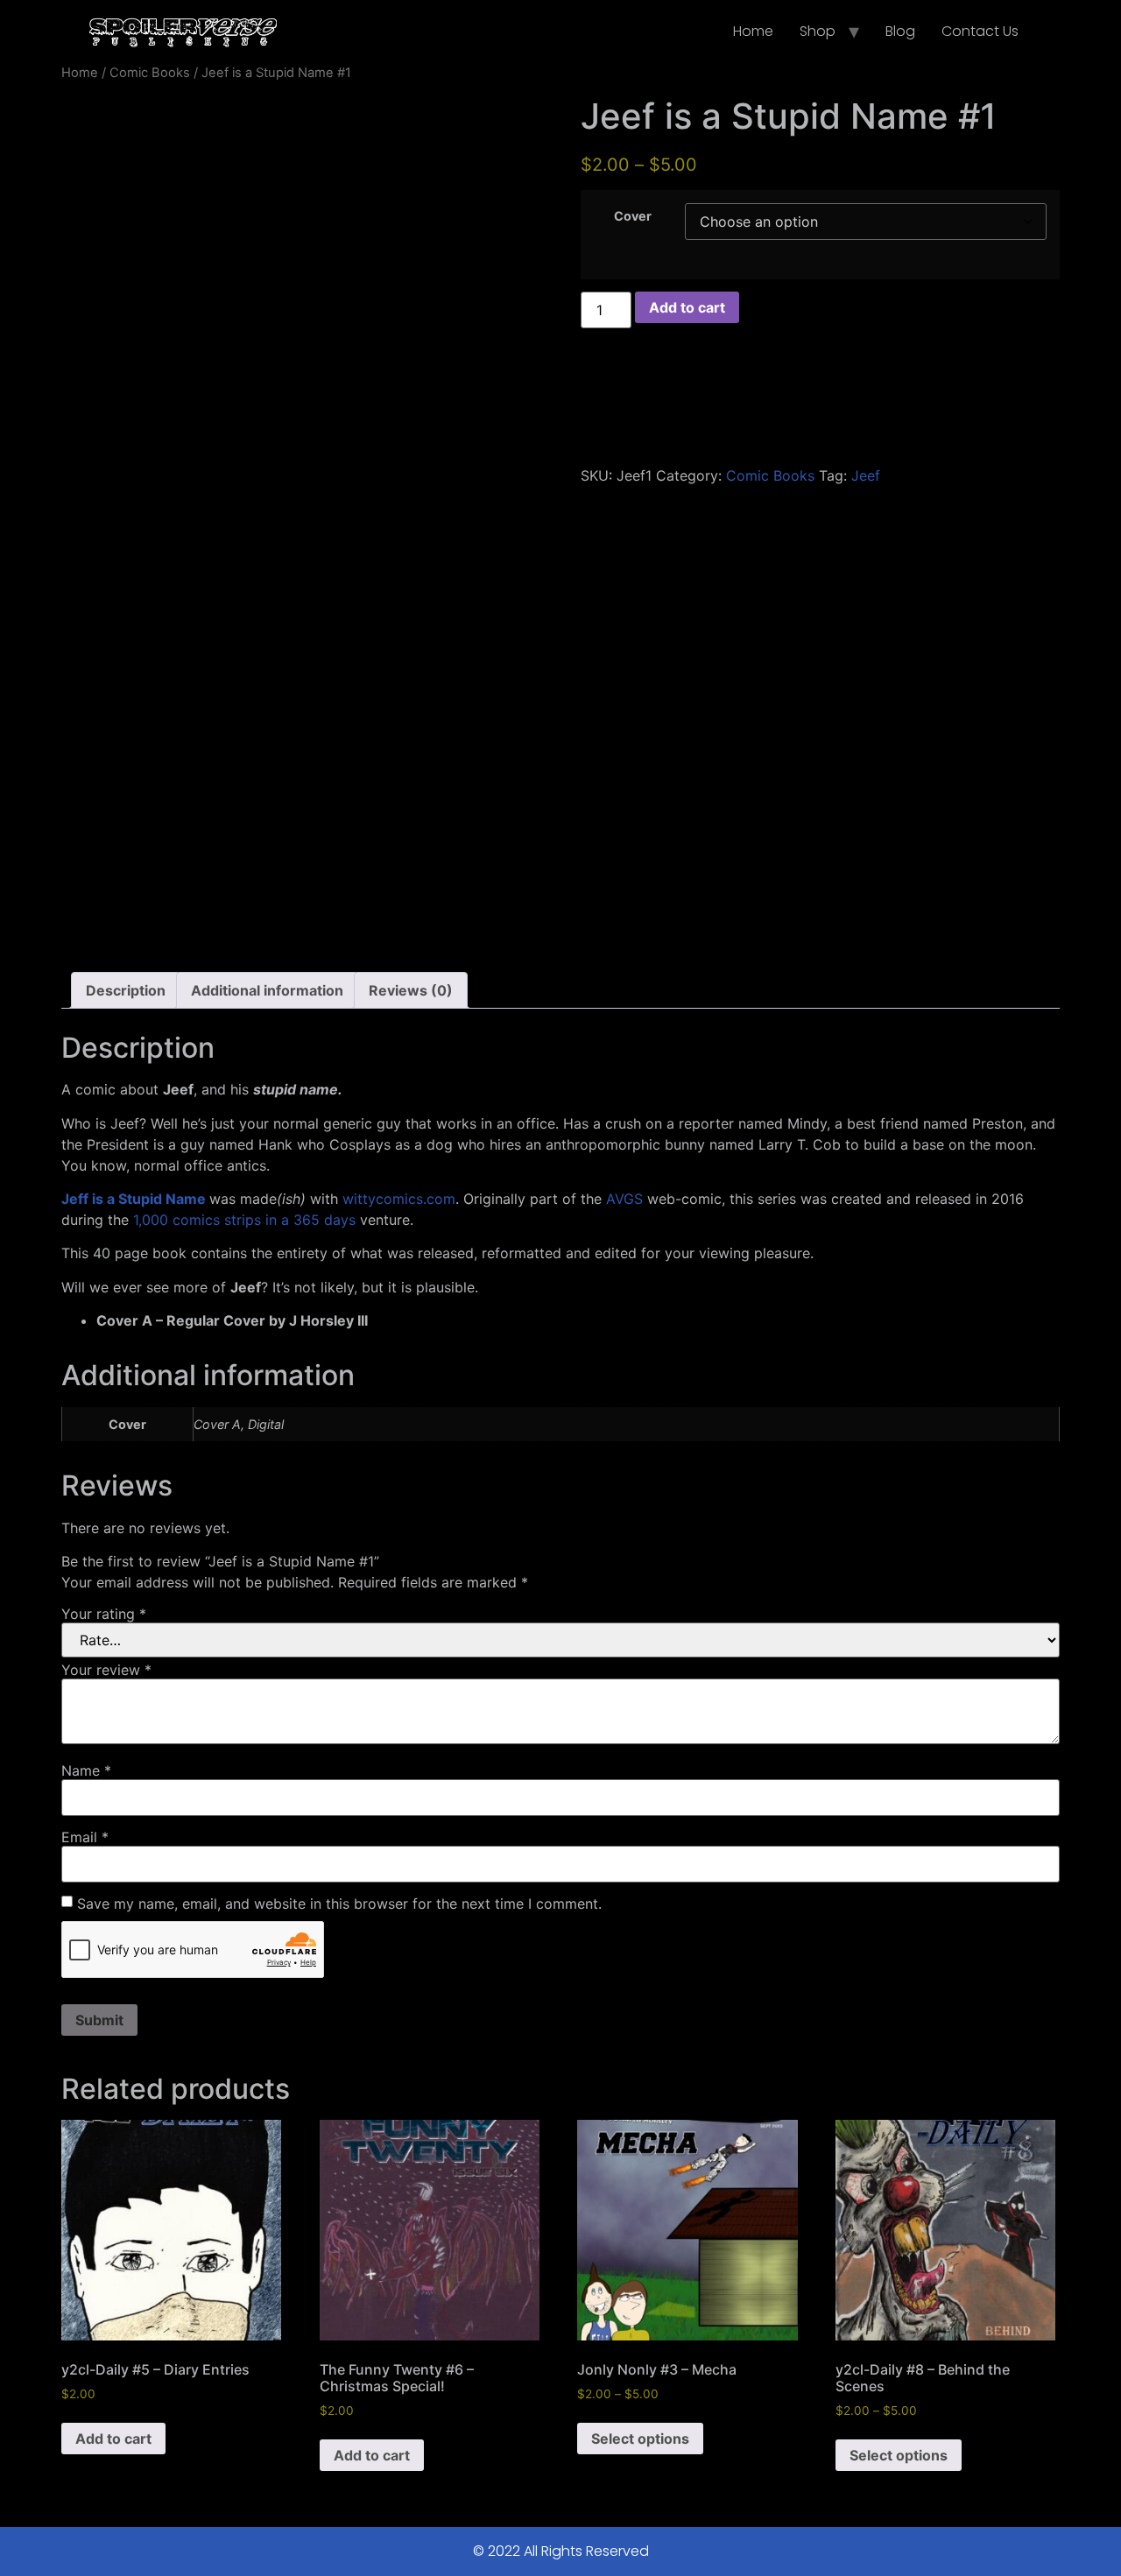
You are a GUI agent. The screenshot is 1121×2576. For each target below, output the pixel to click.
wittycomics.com (399, 1199)
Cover (633, 216)
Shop (818, 31)
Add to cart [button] (113, 2439)
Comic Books (150, 73)
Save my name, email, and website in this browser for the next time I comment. (339, 1904)
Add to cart (687, 307)
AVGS (624, 1199)
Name (86, 1770)
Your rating (104, 1614)
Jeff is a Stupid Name (134, 1199)
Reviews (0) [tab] (411, 990)
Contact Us (980, 31)
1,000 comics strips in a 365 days (244, 1220)
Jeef (866, 475)
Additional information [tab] (267, 990)
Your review (106, 1670)
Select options (640, 2439)
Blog (900, 31)
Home (753, 31)
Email (85, 1837)
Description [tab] (126, 990)
